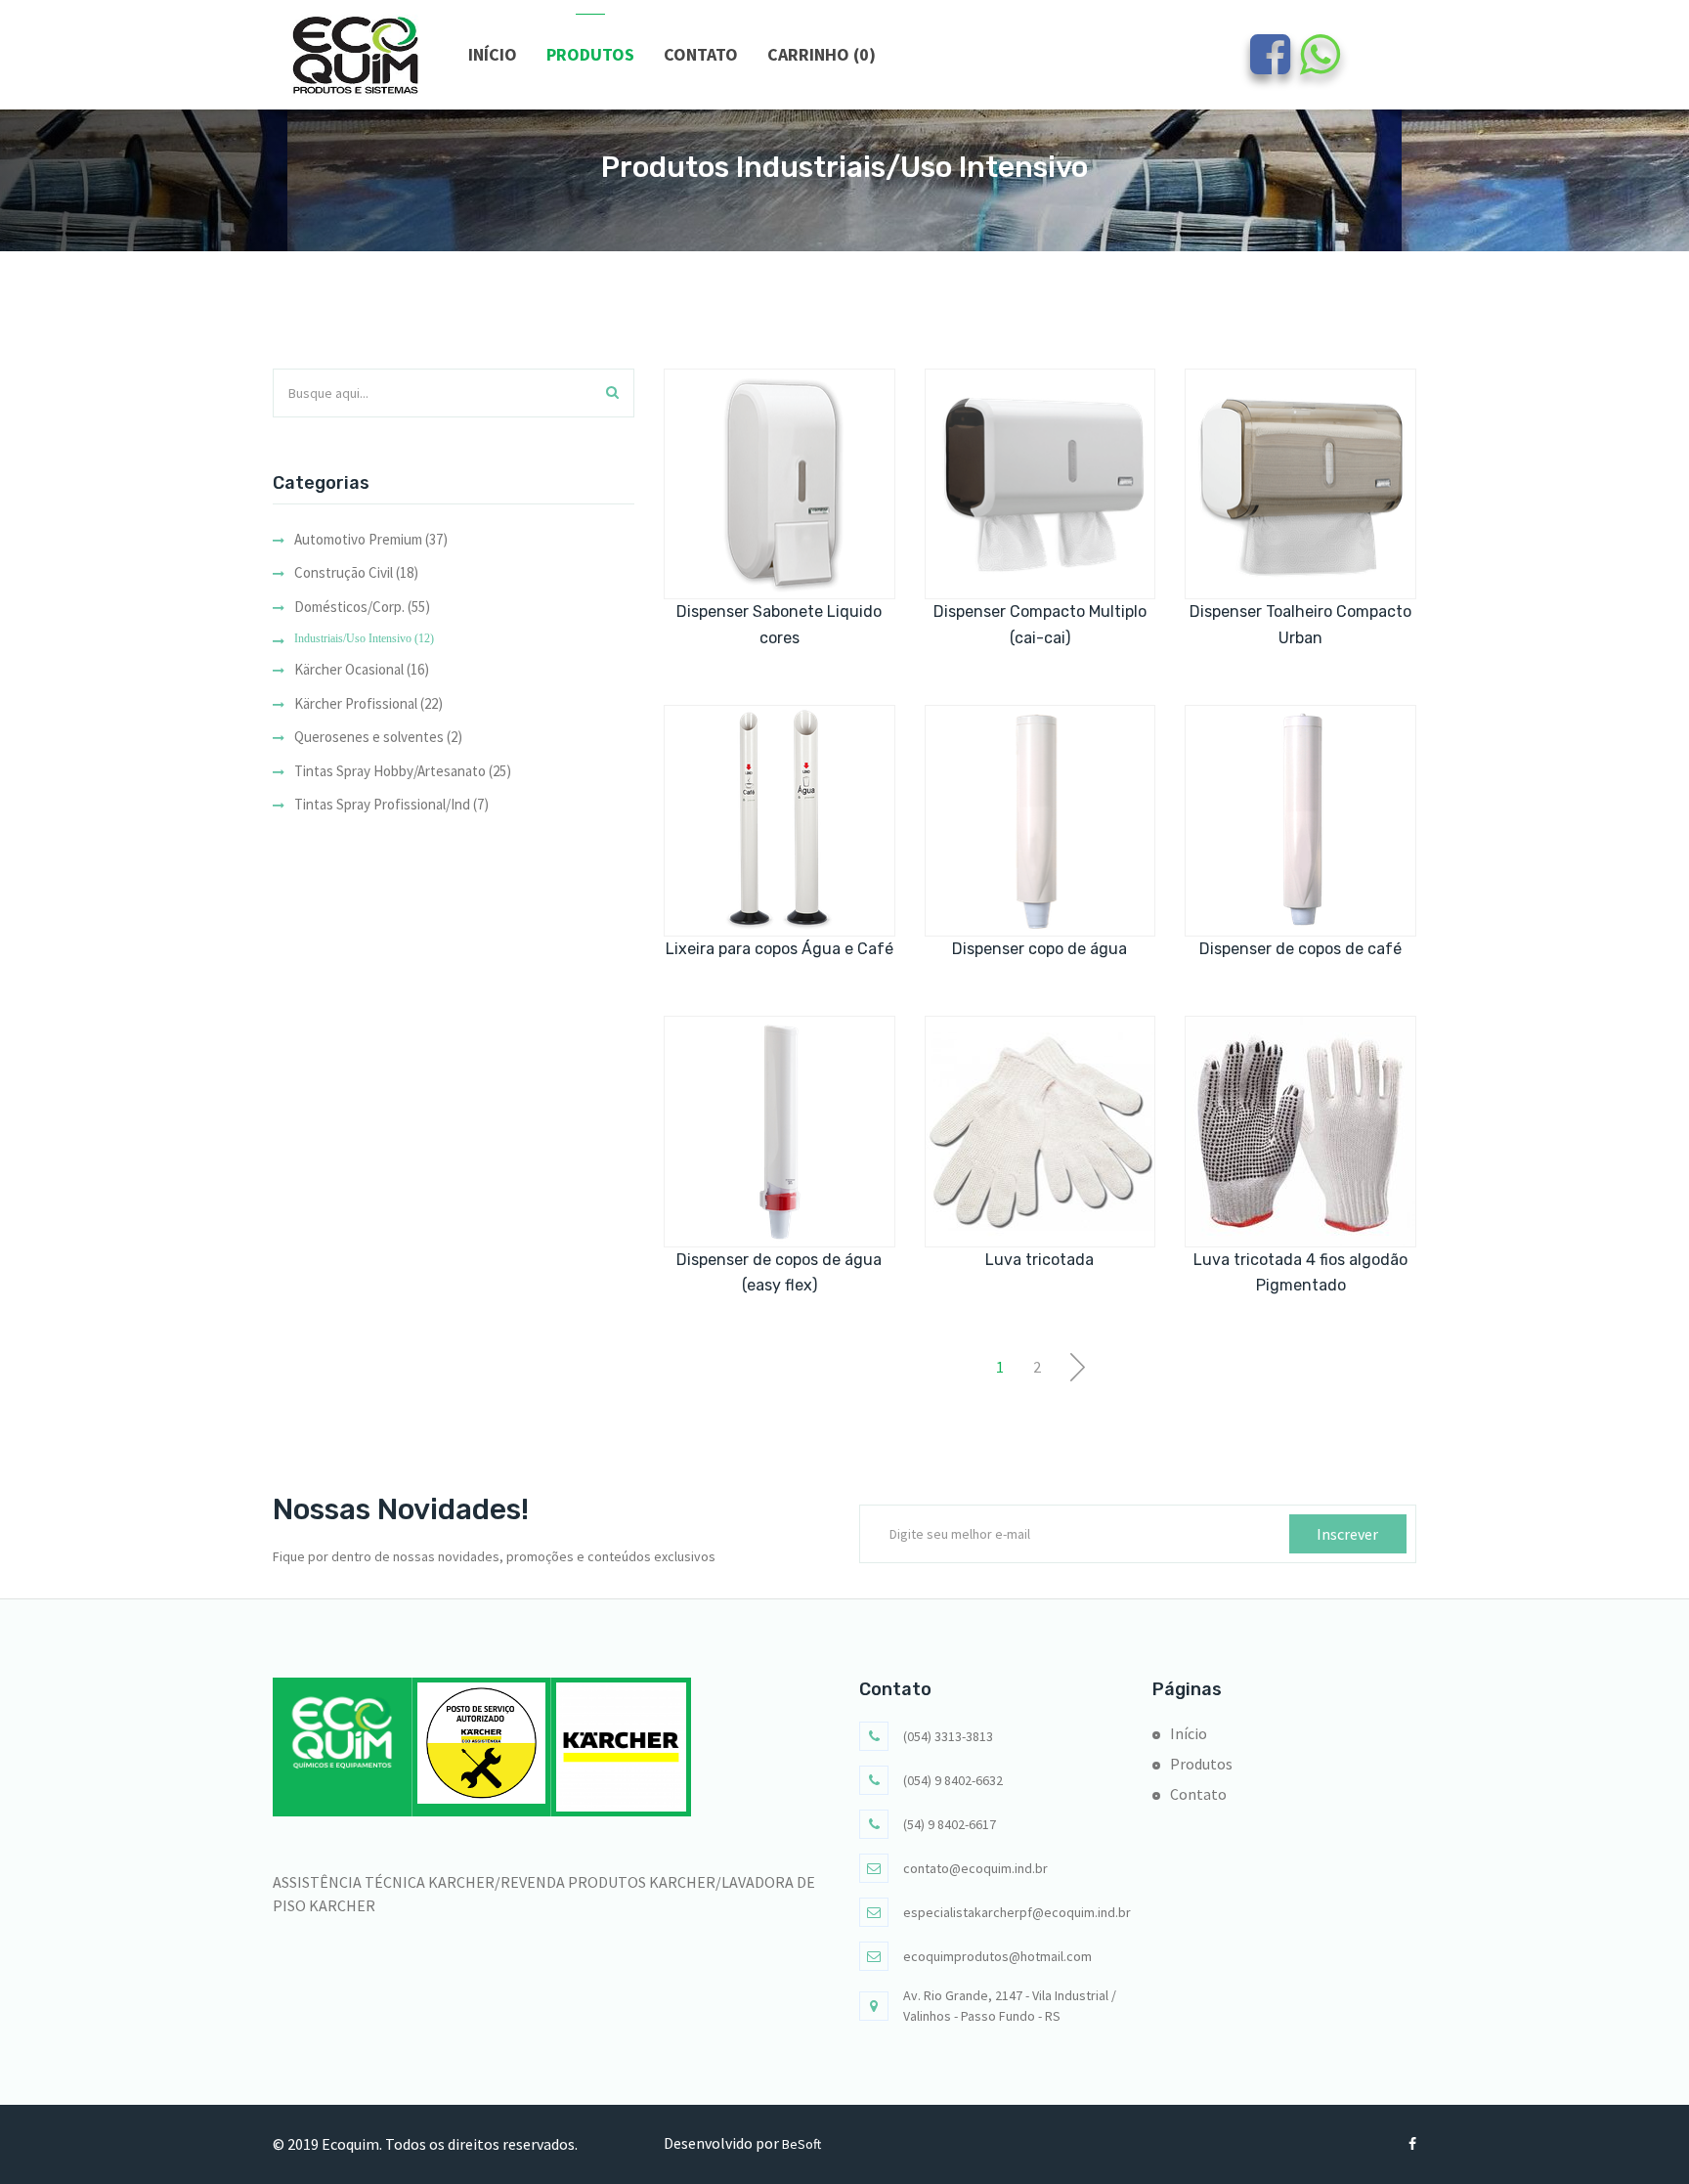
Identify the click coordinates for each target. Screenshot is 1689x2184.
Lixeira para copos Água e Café (780, 949)
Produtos (590, 54)
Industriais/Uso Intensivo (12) (364, 638)
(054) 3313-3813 (948, 1736)
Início (493, 54)
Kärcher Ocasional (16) (362, 669)
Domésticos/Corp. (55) (362, 607)
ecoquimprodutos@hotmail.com (997, 1956)
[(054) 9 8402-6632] (1320, 66)
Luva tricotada (1039, 1260)
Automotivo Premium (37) (371, 539)
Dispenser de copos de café (1300, 949)
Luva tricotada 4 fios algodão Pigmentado (1300, 1272)
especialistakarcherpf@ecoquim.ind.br (1017, 1912)
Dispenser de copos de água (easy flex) (779, 1272)
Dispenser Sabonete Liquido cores (779, 624)
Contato (701, 54)
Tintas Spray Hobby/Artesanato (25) (403, 771)
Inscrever (1347, 1534)
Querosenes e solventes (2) (378, 737)
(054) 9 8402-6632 (953, 1780)
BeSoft (801, 2144)
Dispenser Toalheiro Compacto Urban (1300, 624)
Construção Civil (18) (356, 572)
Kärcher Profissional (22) (368, 703)
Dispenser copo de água (1039, 949)
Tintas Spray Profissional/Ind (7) (391, 804)
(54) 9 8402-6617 (950, 1824)
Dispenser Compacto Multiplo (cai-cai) (1040, 624)
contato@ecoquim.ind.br (975, 1868)
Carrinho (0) (822, 54)
